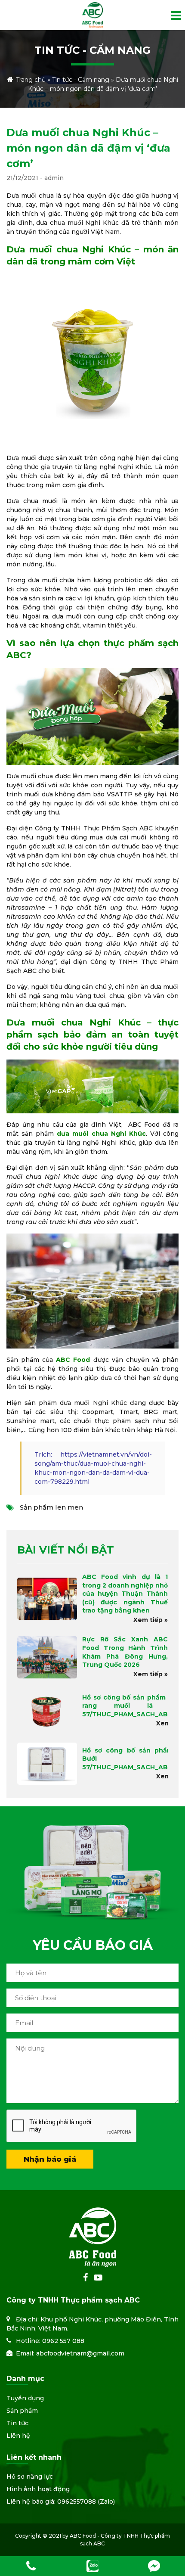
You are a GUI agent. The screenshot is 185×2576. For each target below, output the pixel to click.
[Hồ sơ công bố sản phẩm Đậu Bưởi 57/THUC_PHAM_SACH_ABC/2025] (47, 1764)
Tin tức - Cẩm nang (81, 80)
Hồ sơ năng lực (30, 2477)
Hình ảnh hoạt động (38, 2489)
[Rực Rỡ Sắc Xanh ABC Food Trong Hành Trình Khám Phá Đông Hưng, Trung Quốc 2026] (47, 1657)
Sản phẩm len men (51, 1507)
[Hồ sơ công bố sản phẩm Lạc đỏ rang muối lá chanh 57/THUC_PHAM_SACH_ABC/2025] (47, 1711)
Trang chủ (31, 80)
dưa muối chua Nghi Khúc (101, 1134)
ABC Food (73, 1360)
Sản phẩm (22, 2411)
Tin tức (17, 2423)
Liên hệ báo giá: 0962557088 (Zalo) (61, 2501)
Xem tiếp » (151, 1620)
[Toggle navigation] (173, 19)
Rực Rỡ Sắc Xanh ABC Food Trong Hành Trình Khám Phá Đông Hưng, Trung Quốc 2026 (125, 1652)
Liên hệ (18, 2436)
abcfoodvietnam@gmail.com (80, 2353)
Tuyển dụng (25, 2398)
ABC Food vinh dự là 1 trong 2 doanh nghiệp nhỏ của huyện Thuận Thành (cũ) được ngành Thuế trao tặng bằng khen (125, 1594)
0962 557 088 (63, 2341)
